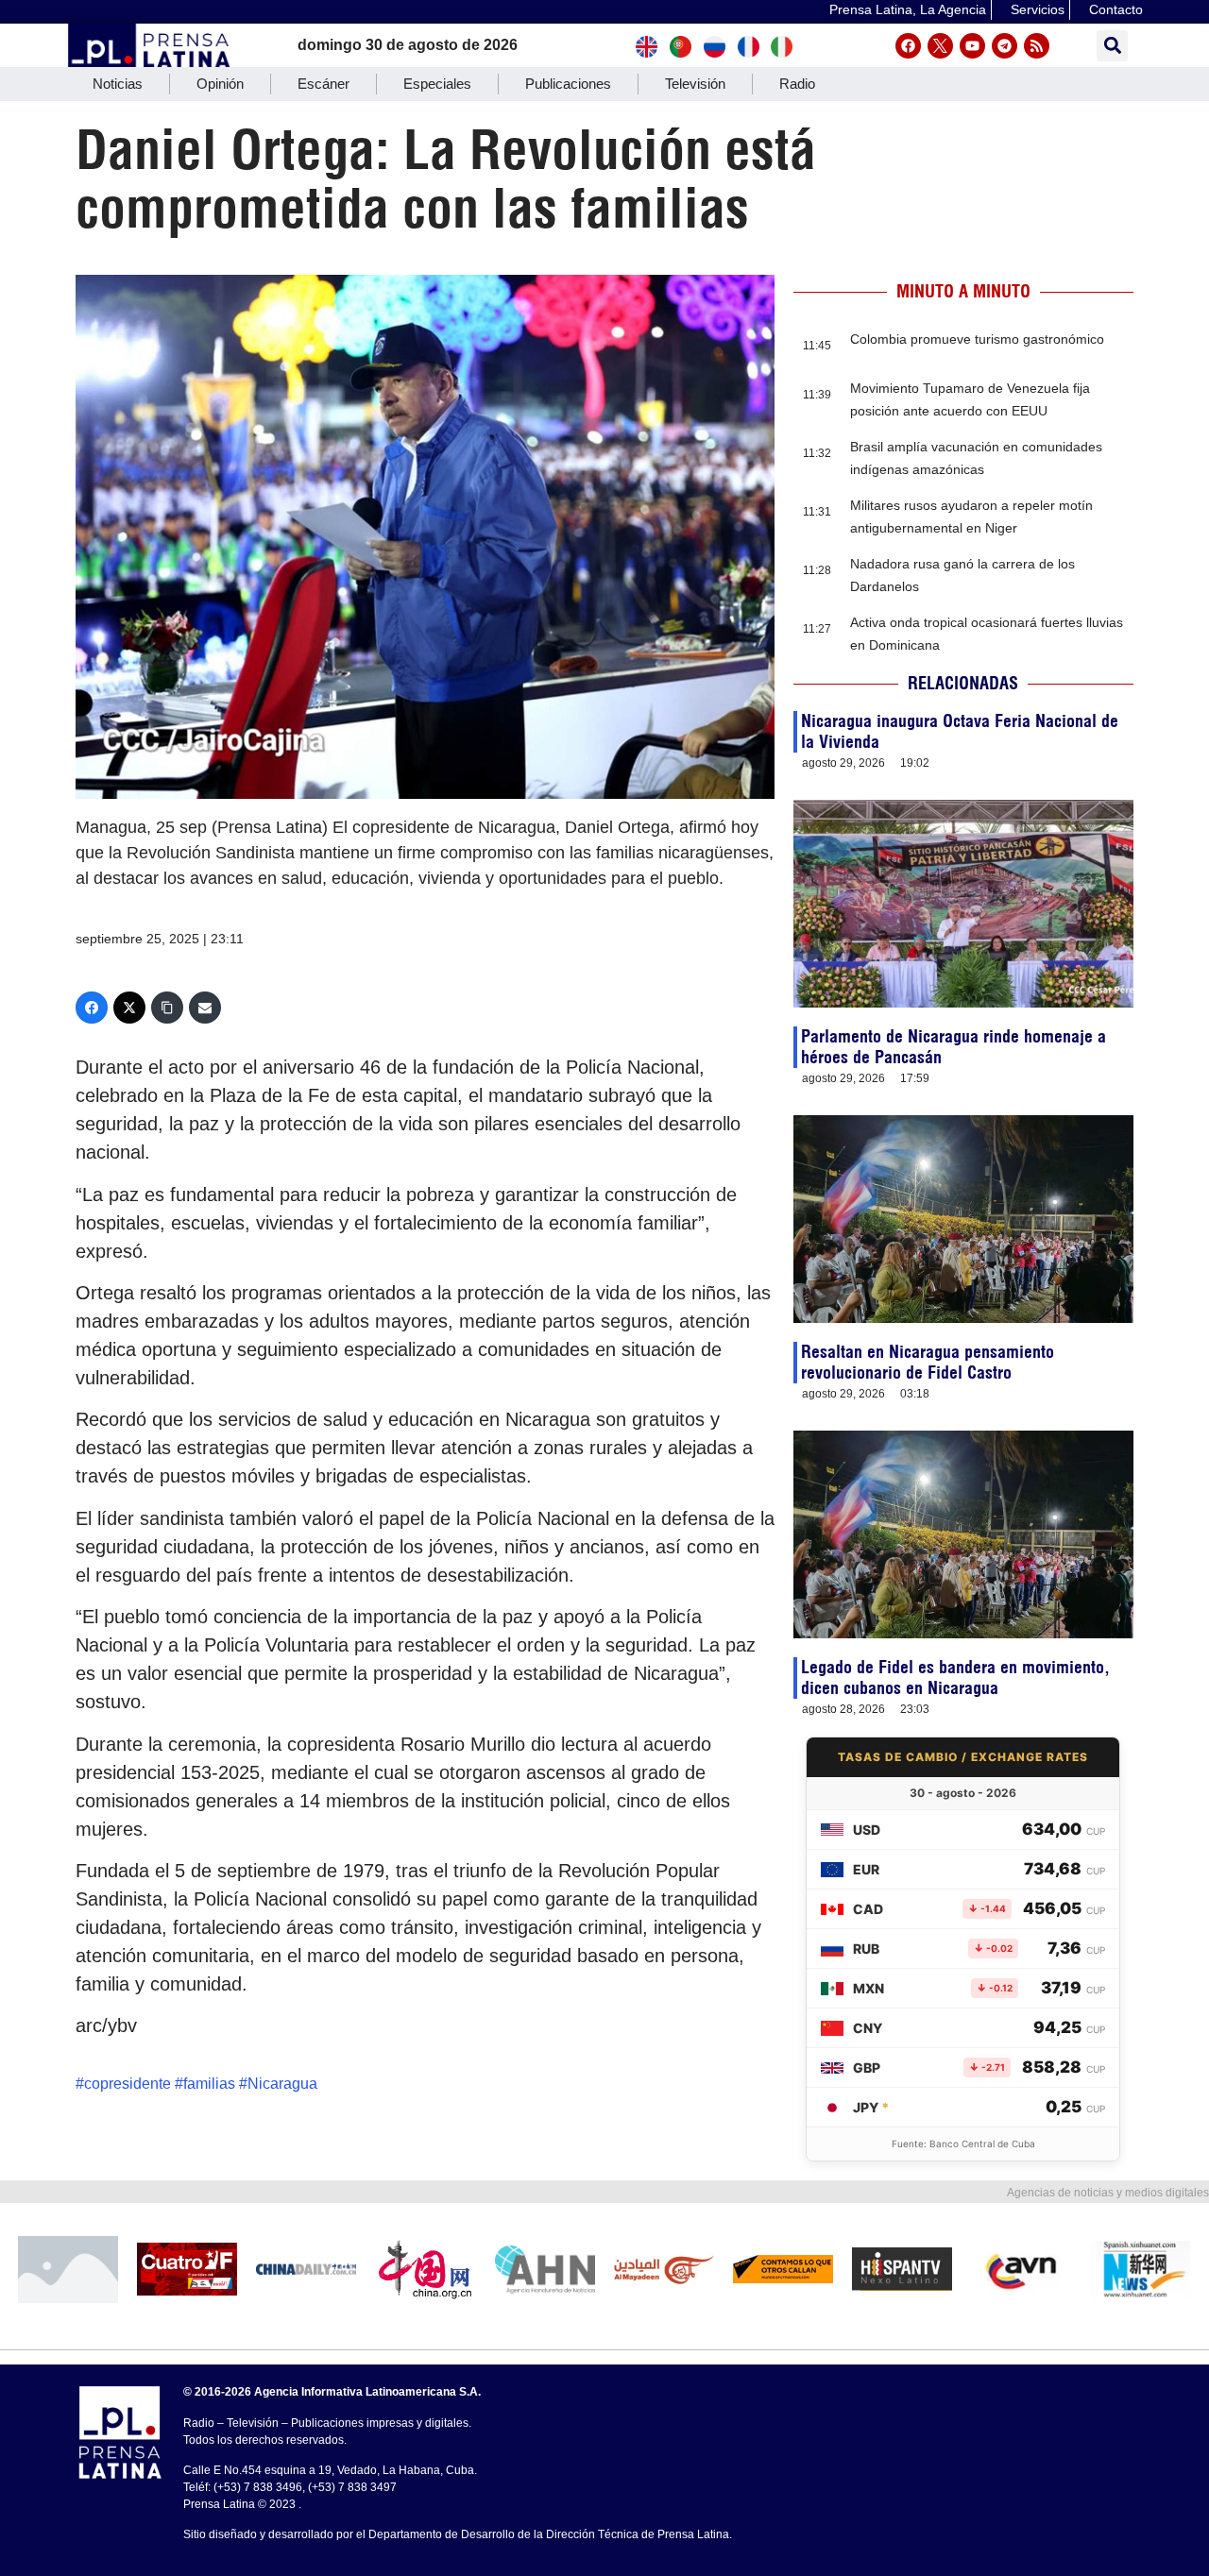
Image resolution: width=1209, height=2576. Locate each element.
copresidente (128, 2084)
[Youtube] (972, 46)
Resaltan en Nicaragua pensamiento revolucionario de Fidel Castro (928, 1362)
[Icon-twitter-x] (940, 46)
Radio (797, 84)
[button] (1112, 46)
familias (209, 2084)
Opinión (220, 84)
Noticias (118, 84)
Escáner (324, 84)
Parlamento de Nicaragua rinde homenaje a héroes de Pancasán (954, 1047)
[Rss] (1037, 46)
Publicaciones (568, 84)
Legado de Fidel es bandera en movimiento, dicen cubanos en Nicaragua (955, 1678)
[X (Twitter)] (129, 1008)
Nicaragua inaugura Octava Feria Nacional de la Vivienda (960, 731)
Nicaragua (282, 2084)
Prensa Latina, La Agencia (908, 9)
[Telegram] (1005, 46)
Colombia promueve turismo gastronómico (977, 339)
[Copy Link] (167, 1008)
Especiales (437, 84)
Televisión (695, 84)
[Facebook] (908, 46)
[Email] (205, 1008)
